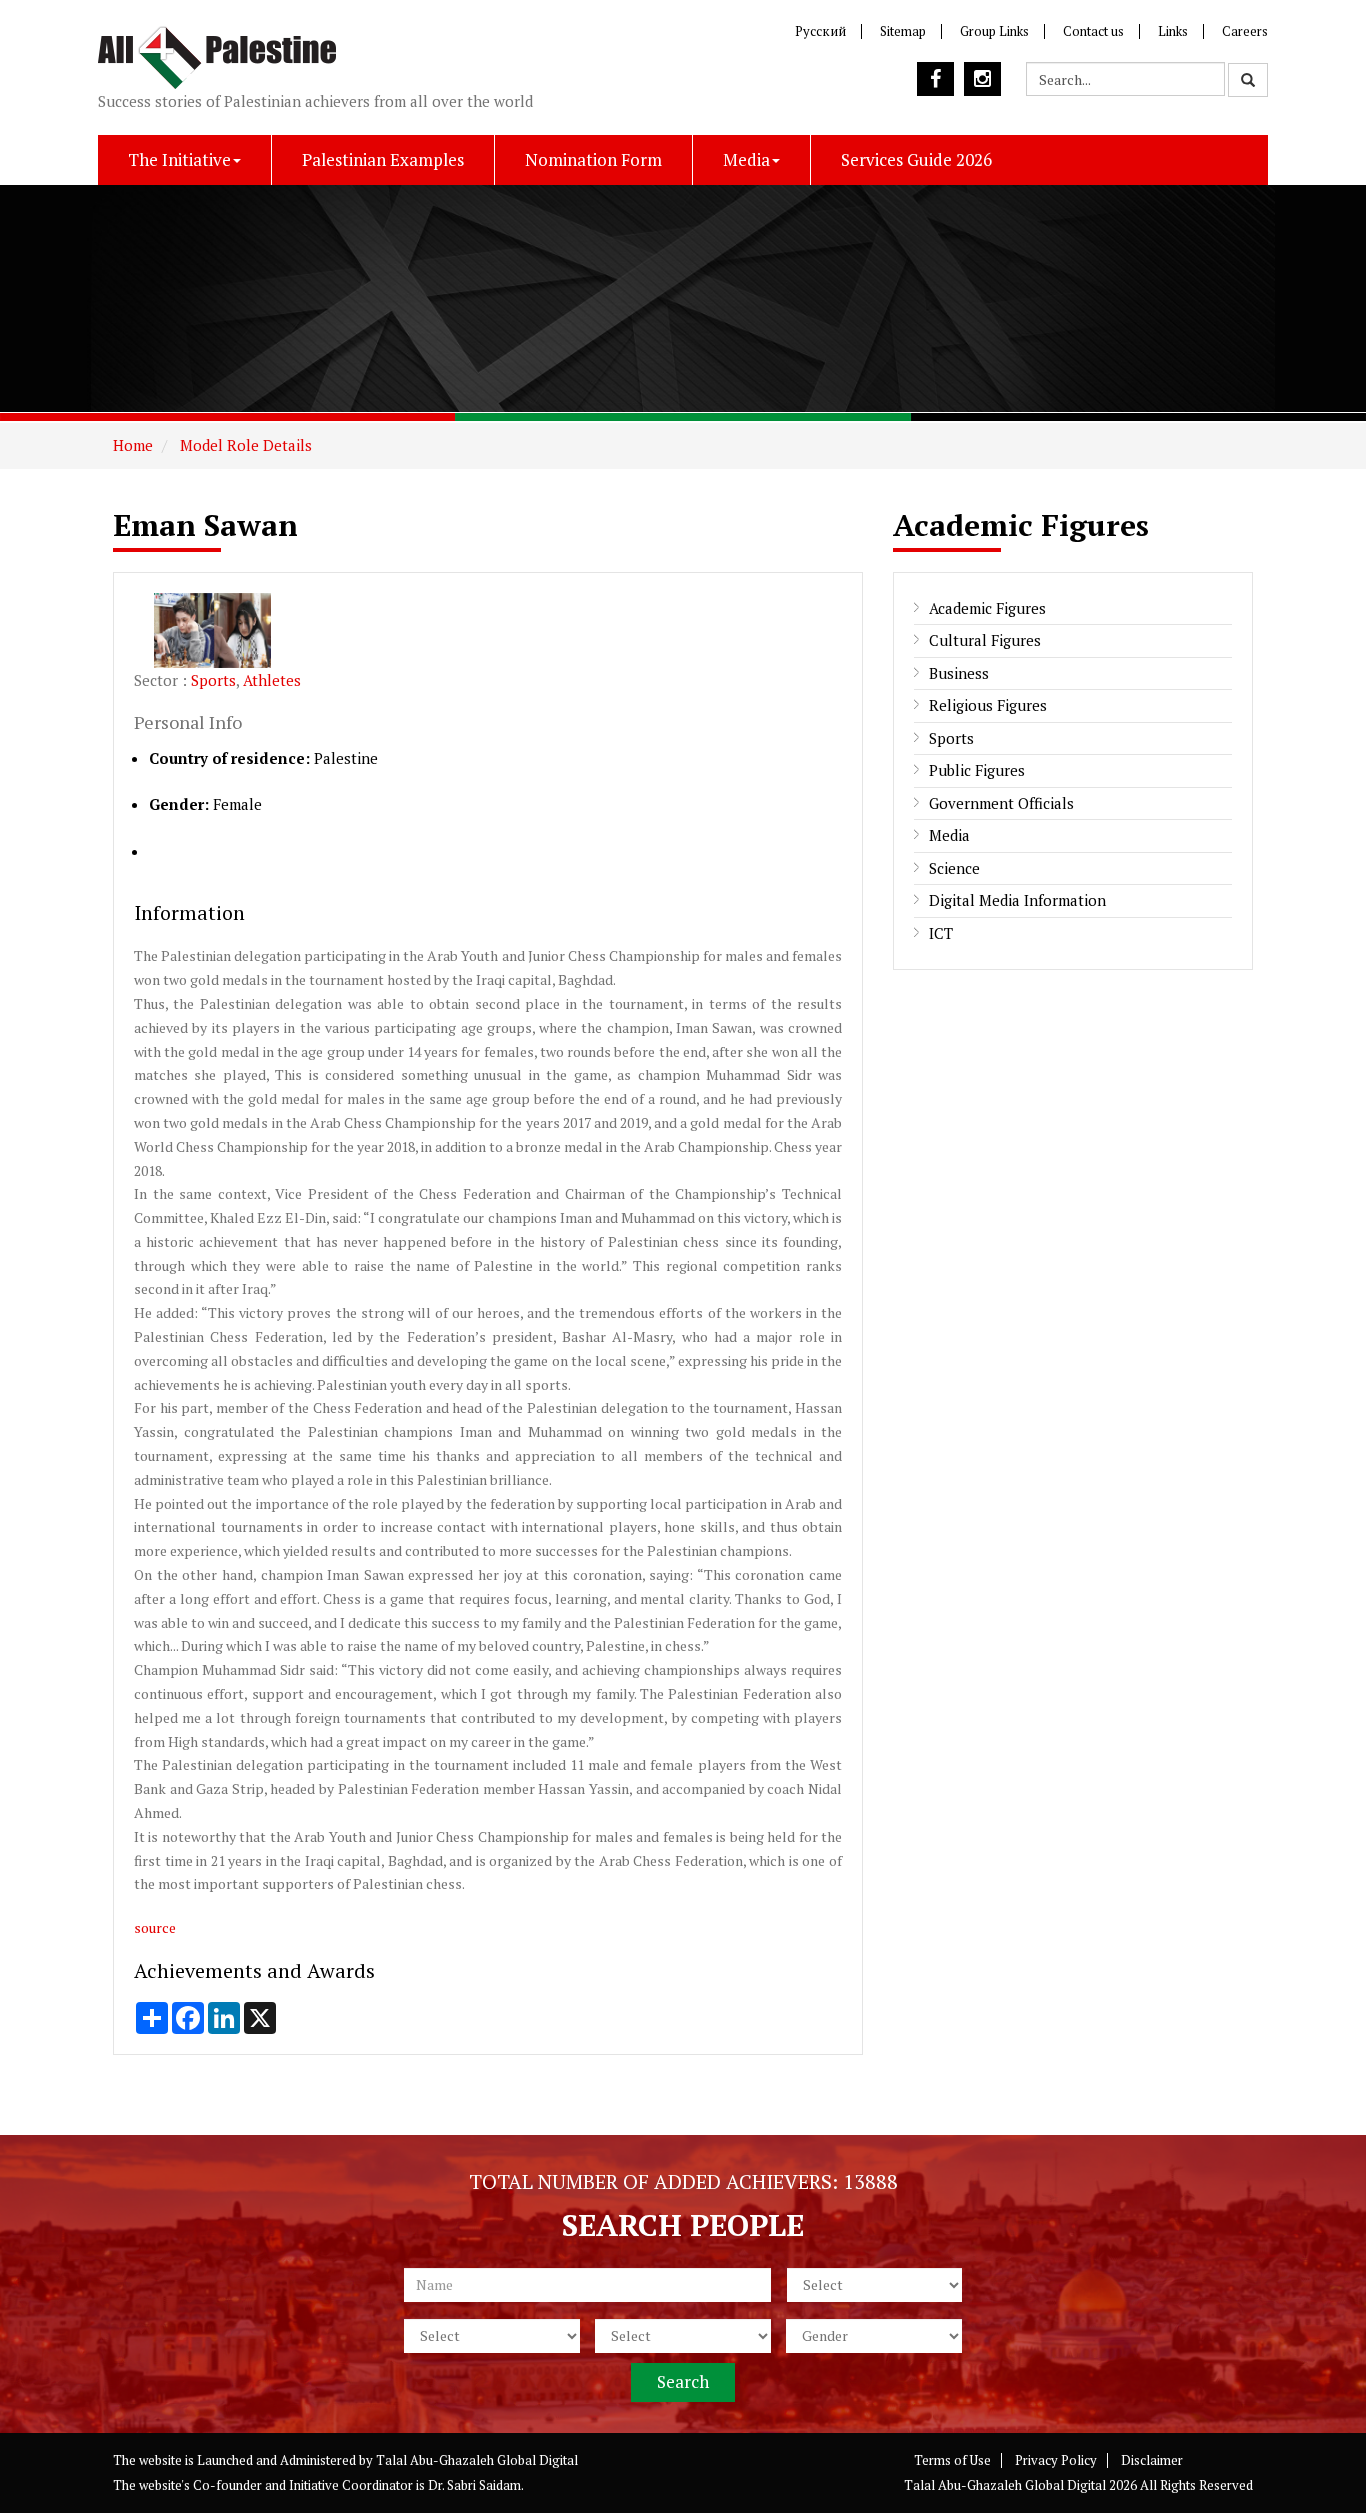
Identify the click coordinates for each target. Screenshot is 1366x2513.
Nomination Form (593, 159)
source (155, 1927)
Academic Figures (987, 608)
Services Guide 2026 (916, 159)
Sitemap (903, 31)
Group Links (994, 31)
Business (959, 673)
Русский (820, 31)
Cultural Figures (985, 640)
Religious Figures (988, 705)
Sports (213, 680)
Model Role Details (244, 445)
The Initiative (179, 159)
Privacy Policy (1056, 2460)
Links (1173, 31)
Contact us (1093, 31)
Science (954, 868)
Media (746, 159)
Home (133, 445)
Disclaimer (1152, 2460)
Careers (1245, 31)
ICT (941, 933)
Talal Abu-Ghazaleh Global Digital (477, 2460)
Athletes (272, 680)
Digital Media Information (1017, 900)
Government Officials (1001, 803)
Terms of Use (952, 2460)
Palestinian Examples (383, 159)
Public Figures (977, 770)
